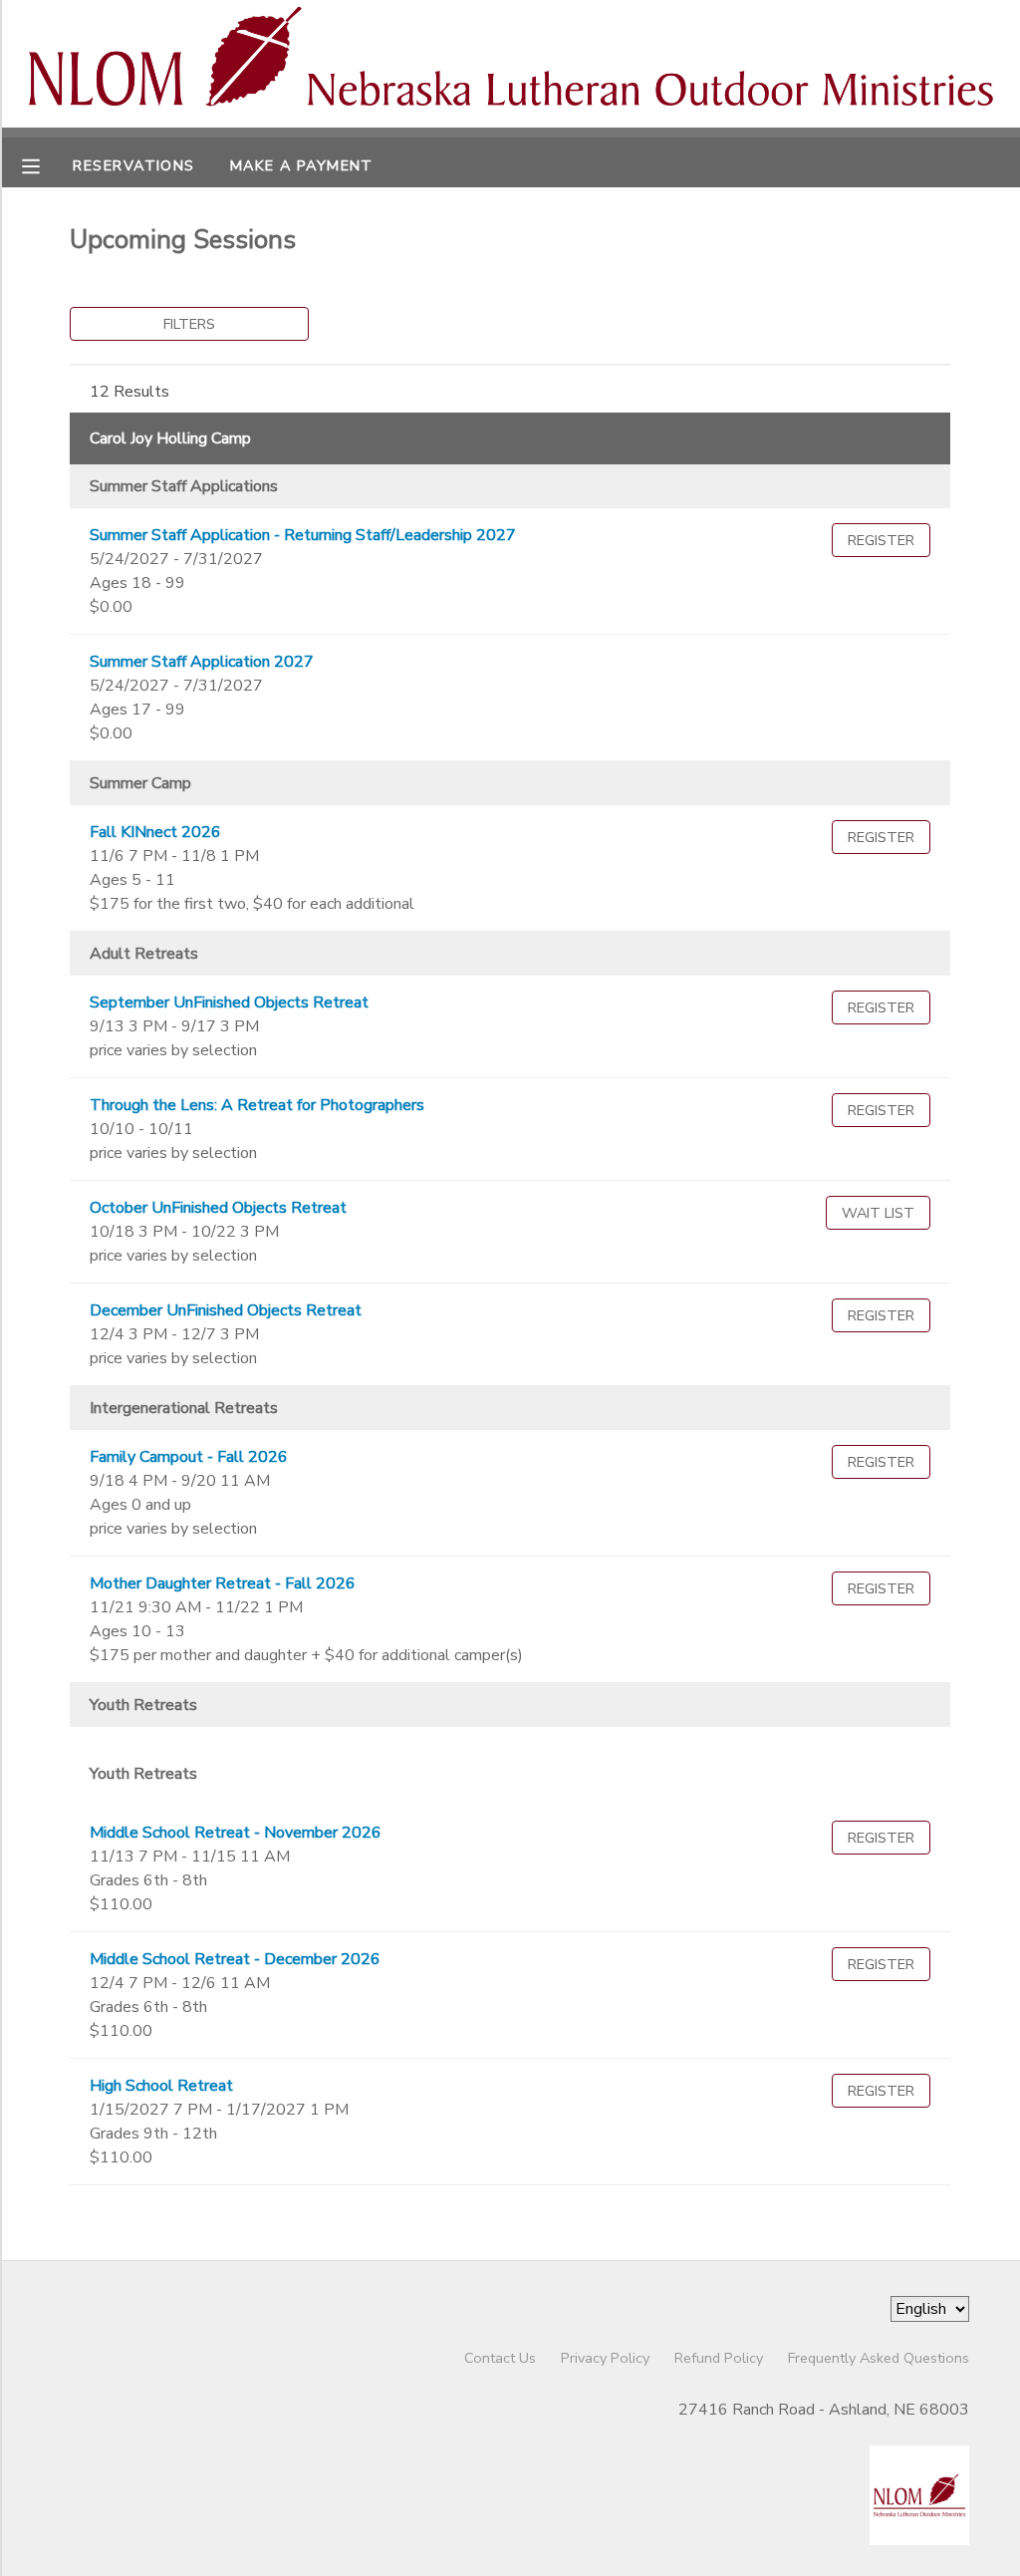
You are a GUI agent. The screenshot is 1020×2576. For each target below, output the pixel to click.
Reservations (133, 165)
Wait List (878, 1213)
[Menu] (46, 164)
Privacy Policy (605, 2358)
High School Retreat (161, 2086)
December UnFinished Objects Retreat (226, 1310)
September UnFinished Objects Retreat (229, 1002)
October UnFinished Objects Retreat (218, 1208)
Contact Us (500, 2358)
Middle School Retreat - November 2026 (236, 1833)
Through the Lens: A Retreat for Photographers (257, 1105)
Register (881, 540)
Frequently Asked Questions (879, 2358)
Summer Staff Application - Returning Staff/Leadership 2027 (303, 535)
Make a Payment (302, 165)
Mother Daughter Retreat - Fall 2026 (223, 1583)
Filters (189, 324)
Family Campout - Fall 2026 (189, 1457)
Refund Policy (719, 2358)
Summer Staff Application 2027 (202, 662)
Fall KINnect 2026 (155, 832)
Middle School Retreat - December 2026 (235, 1959)
